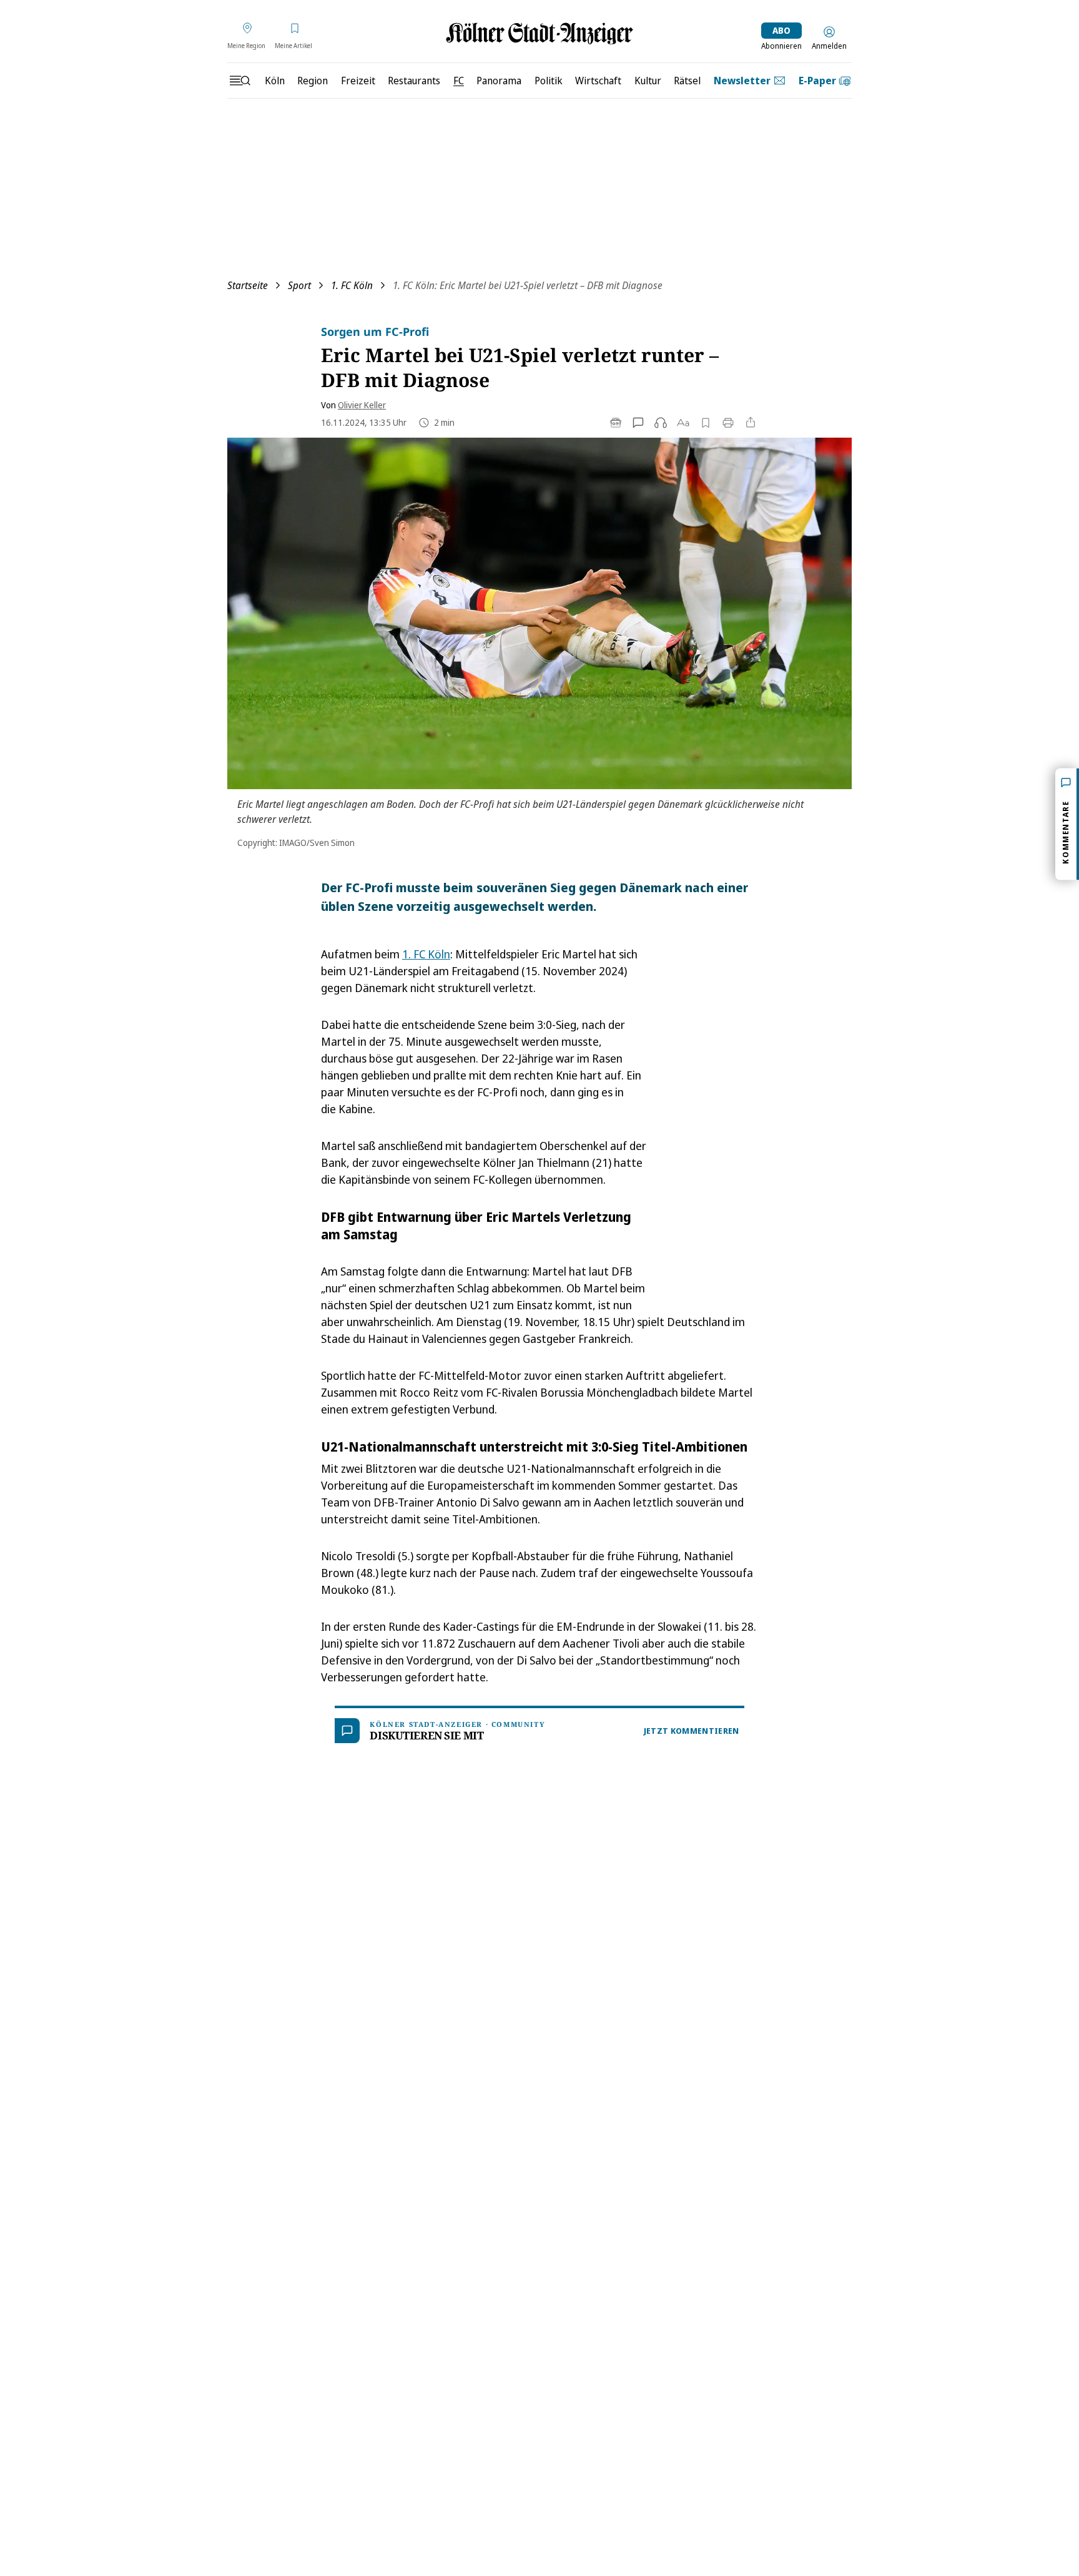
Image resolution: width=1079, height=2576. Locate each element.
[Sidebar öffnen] (240, 81)
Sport (299, 285)
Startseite (248, 285)
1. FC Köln (352, 285)
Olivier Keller (362, 405)
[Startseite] (539, 33)
